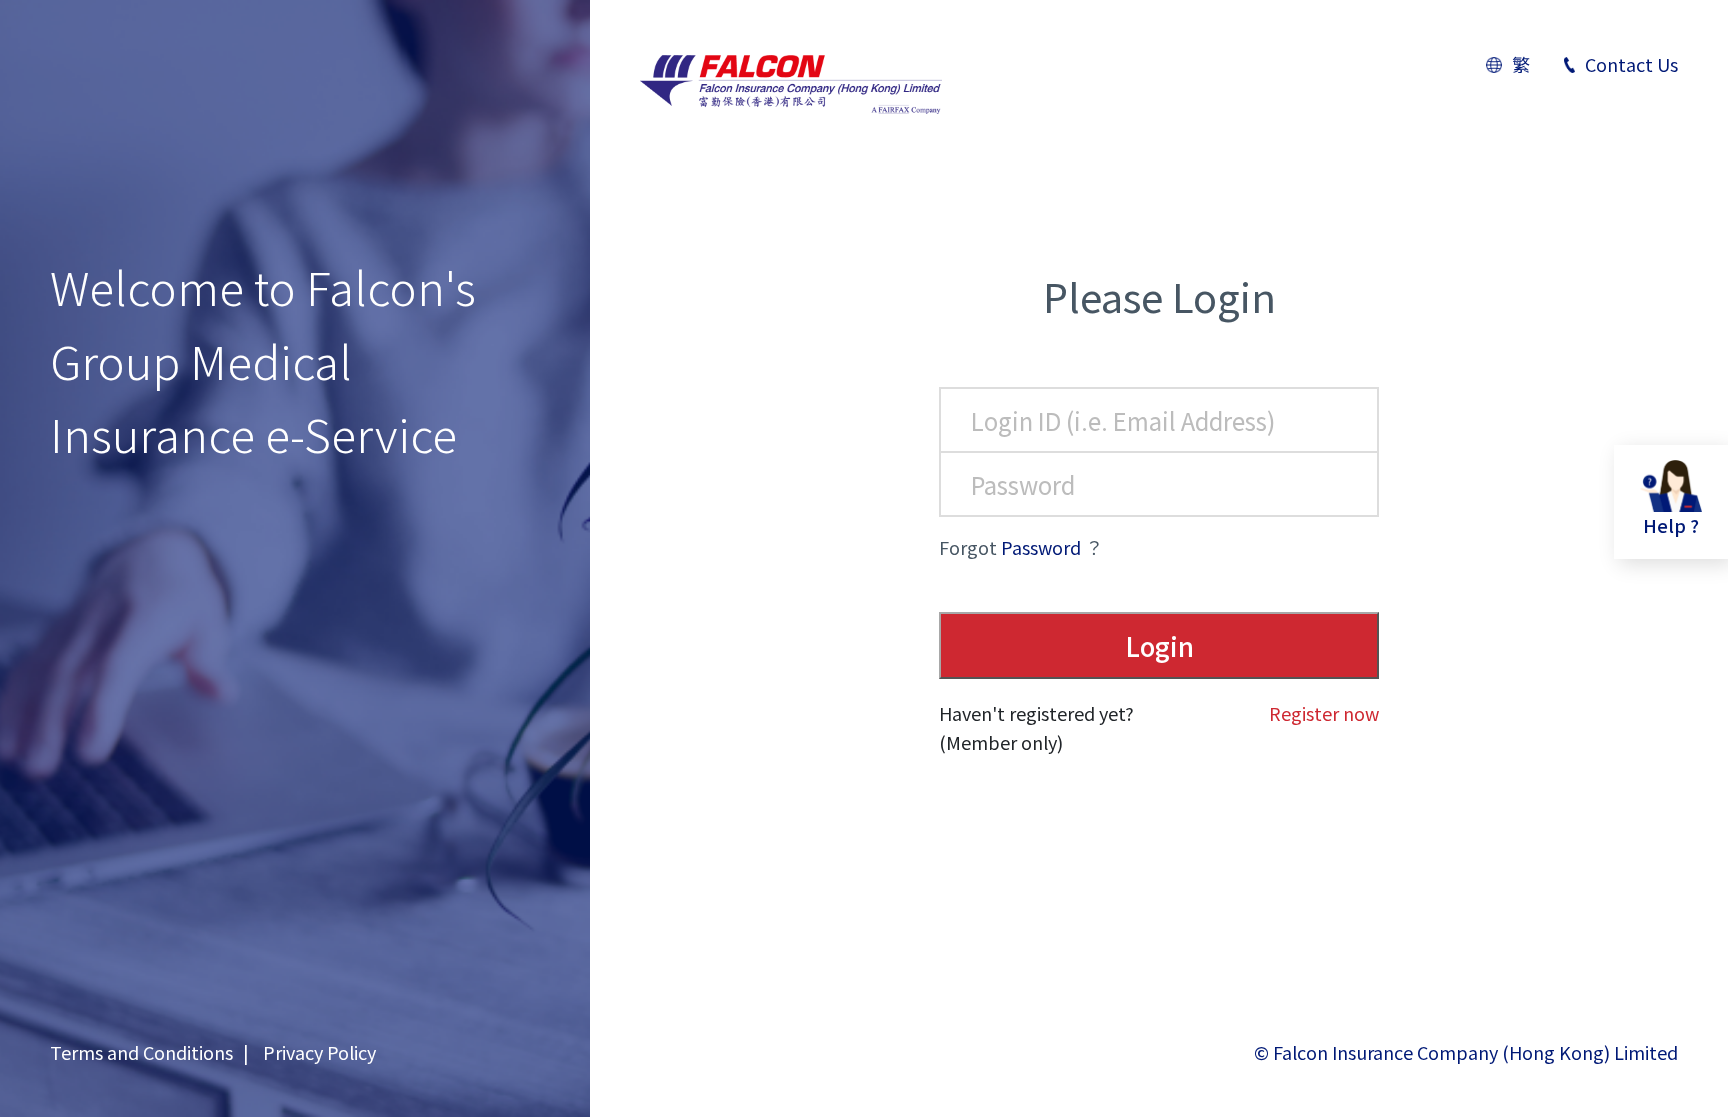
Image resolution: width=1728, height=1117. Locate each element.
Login (1159, 645)
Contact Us (1631, 64)
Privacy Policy (319, 1052)
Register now (1324, 713)
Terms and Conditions (141, 1052)
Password (1041, 547)
